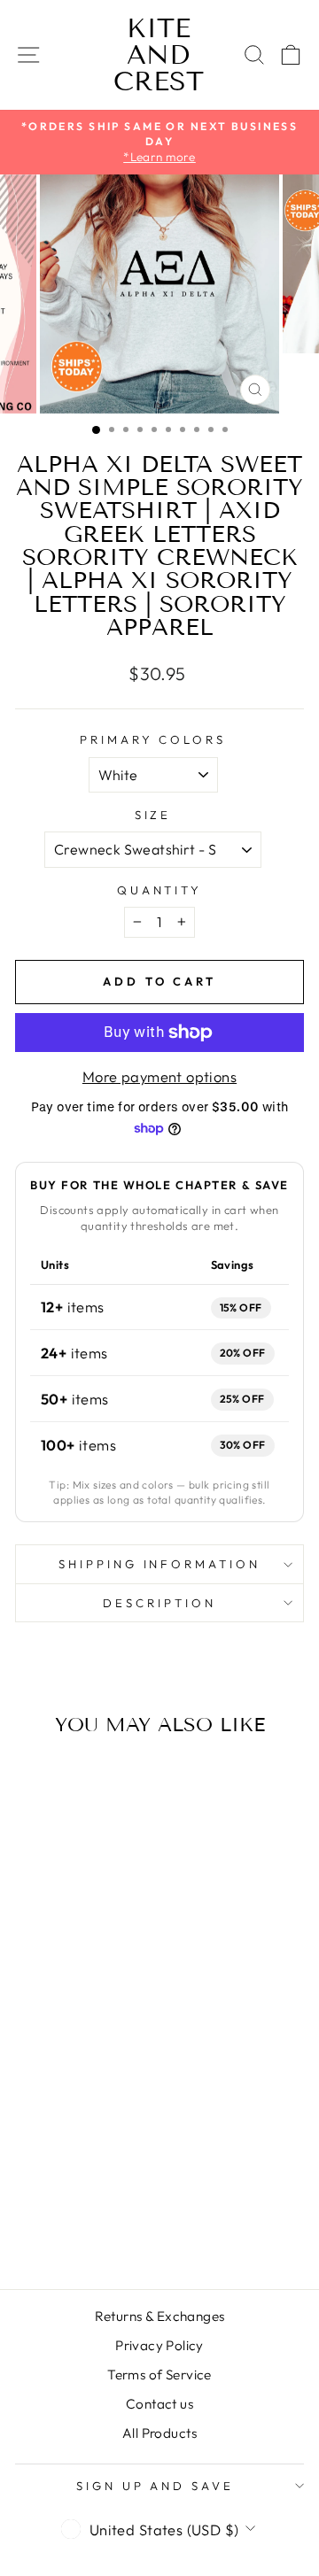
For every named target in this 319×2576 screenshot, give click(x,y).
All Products (159, 2433)
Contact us (159, 2404)
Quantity (160, 890)
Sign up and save (156, 2486)
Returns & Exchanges (160, 2316)
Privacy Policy (159, 2345)
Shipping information (160, 1564)
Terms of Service (159, 2375)
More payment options (159, 1076)
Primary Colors (153, 739)
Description (159, 1603)
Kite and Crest (159, 55)
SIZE (153, 815)
